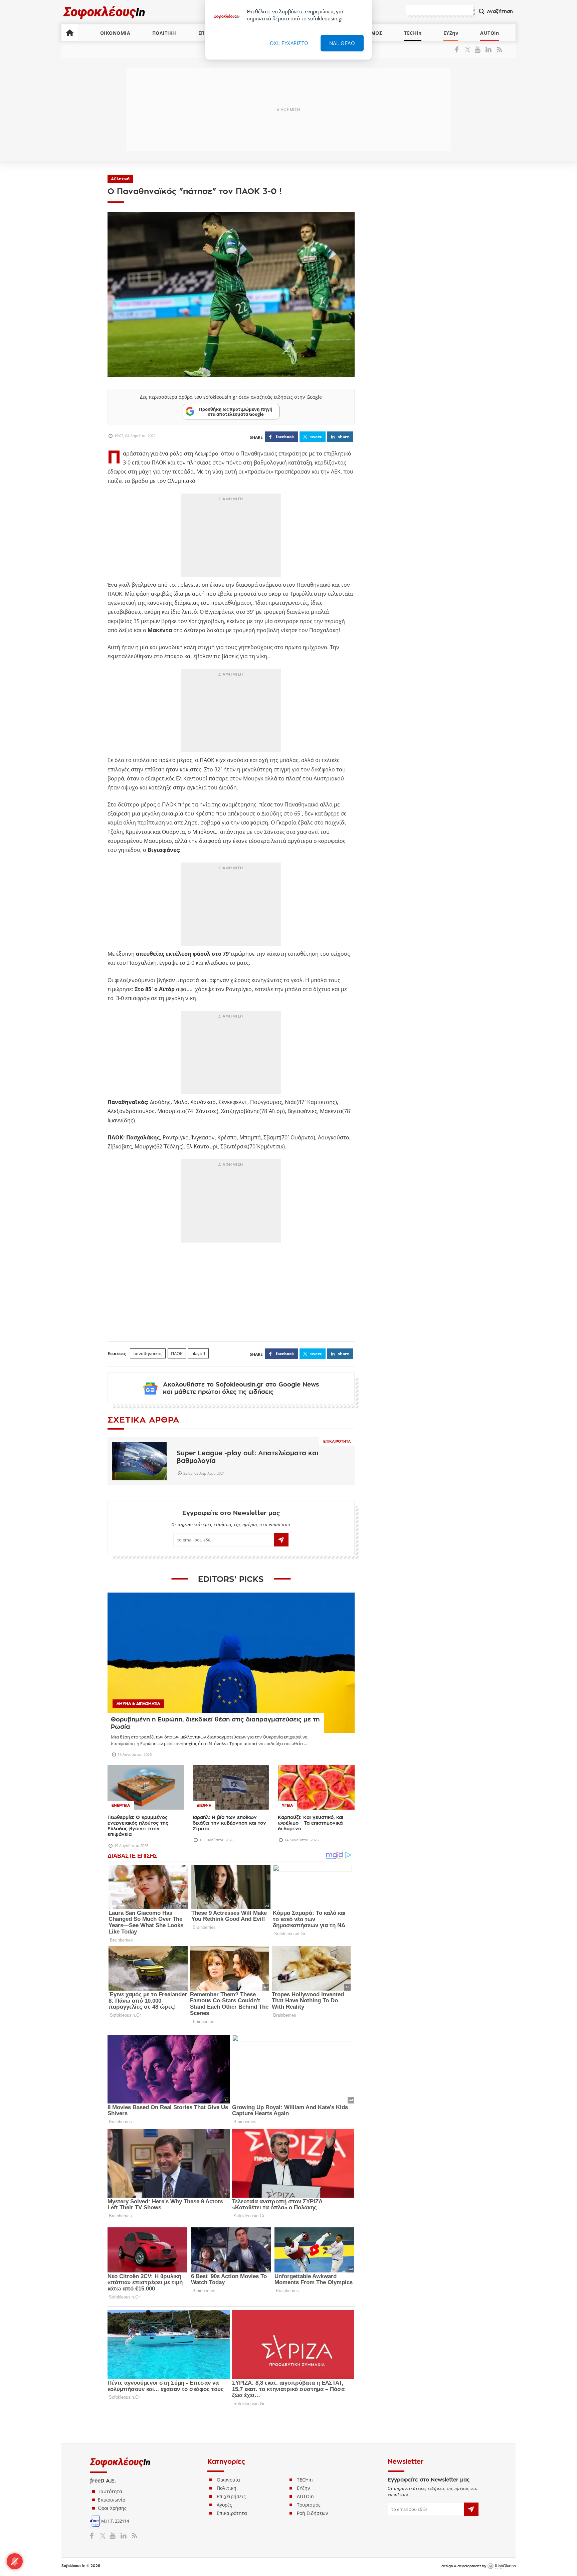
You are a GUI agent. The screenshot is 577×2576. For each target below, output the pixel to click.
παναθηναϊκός (148, 1353)
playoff (198, 1353)
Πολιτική (227, 2488)
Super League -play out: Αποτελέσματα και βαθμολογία (247, 1457)
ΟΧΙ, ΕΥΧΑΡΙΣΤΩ (289, 43)
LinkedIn (488, 49)
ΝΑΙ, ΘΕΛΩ (342, 43)
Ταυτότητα (110, 2491)
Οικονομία (228, 2480)
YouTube (479, 49)
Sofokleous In (104, 12)
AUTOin (490, 33)
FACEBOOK (285, 437)
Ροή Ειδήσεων (313, 2513)
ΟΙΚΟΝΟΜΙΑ (115, 33)
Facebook (459, 49)
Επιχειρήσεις (231, 2496)
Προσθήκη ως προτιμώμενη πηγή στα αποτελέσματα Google (236, 411)
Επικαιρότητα (337, 1441)
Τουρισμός (309, 2505)
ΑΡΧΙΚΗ (70, 33)
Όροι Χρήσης (112, 2508)
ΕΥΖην (451, 33)
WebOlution (502, 2566)
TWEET (316, 437)
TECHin (413, 33)
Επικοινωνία (112, 2500)
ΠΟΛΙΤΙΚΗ (164, 33)
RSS (498, 49)
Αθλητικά (120, 179)
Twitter (469, 49)
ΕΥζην (304, 2488)
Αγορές (224, 2505)
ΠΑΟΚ (177, 1353)
